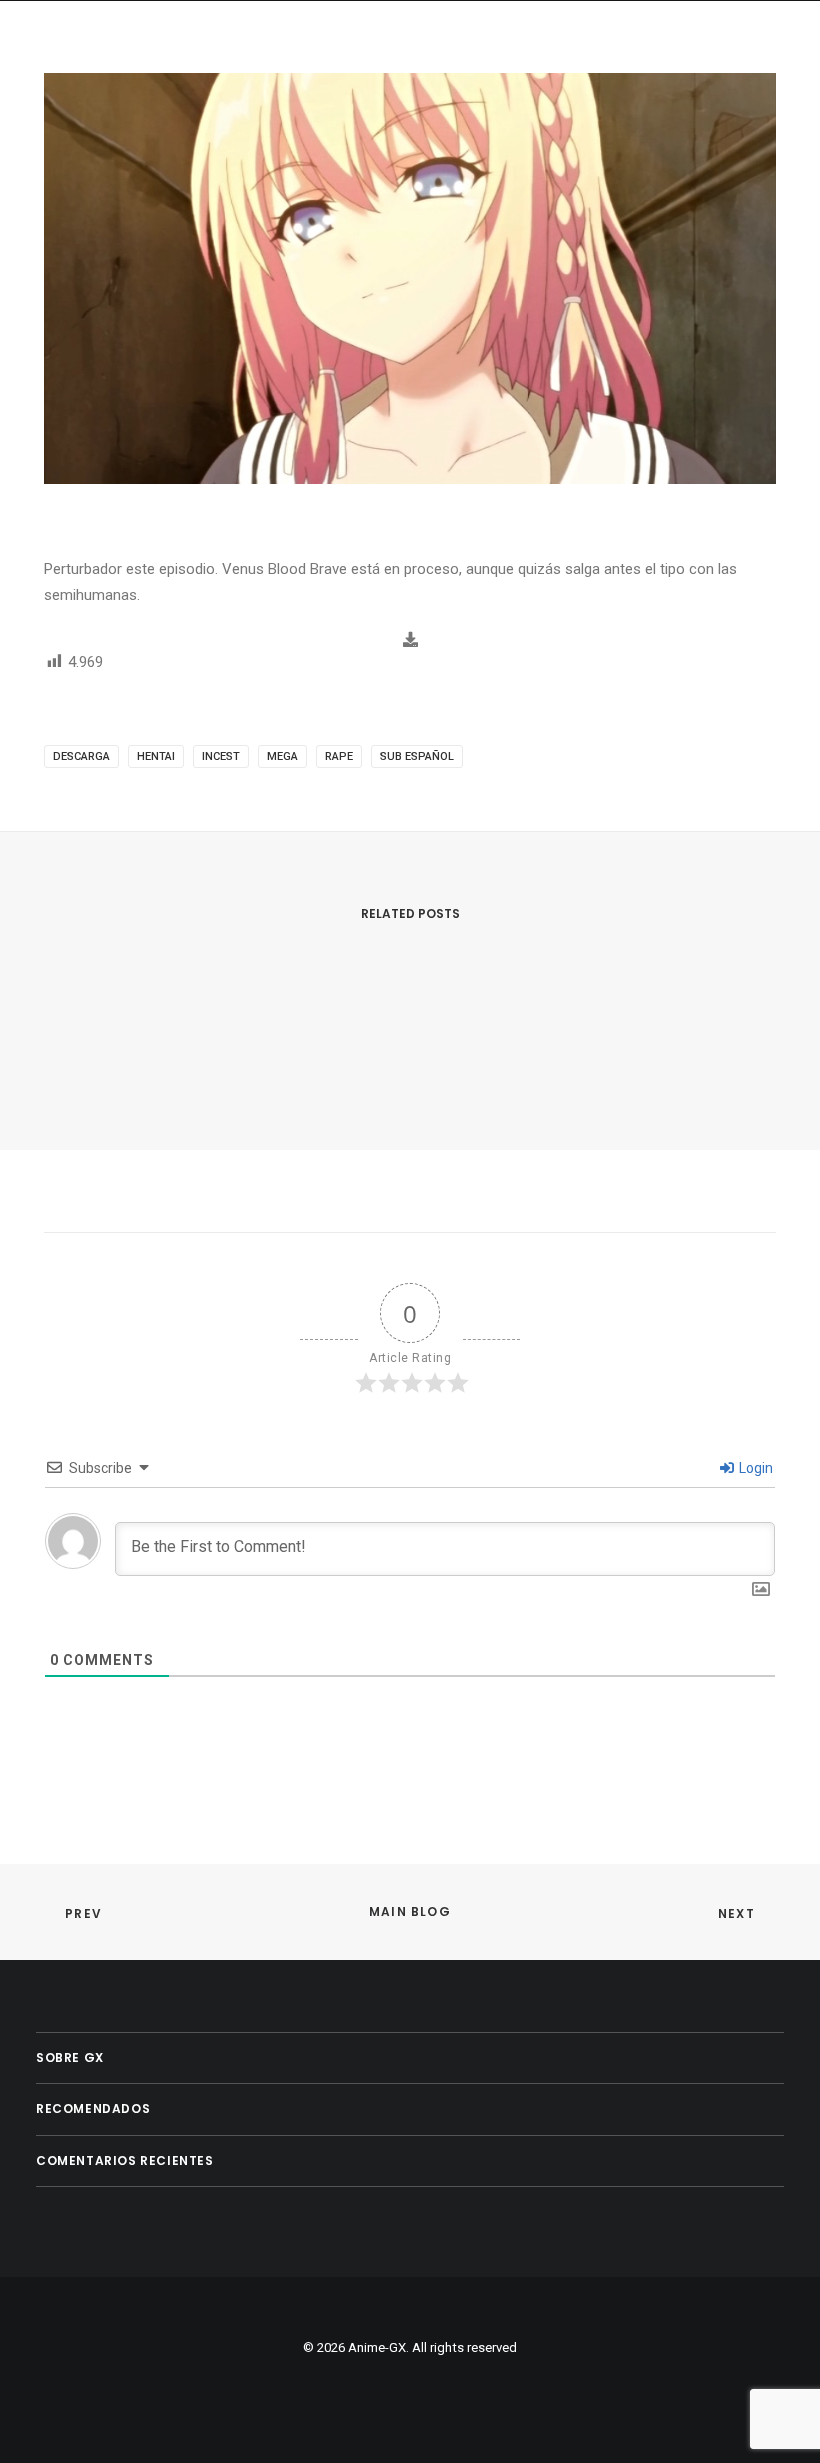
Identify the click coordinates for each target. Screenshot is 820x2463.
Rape (339, 756)
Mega (282, 756)
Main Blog (410, 1911)
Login (754, 1468)
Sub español (417, 756)
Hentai (156, 756)
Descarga (81, 756)
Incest (221, 756)
